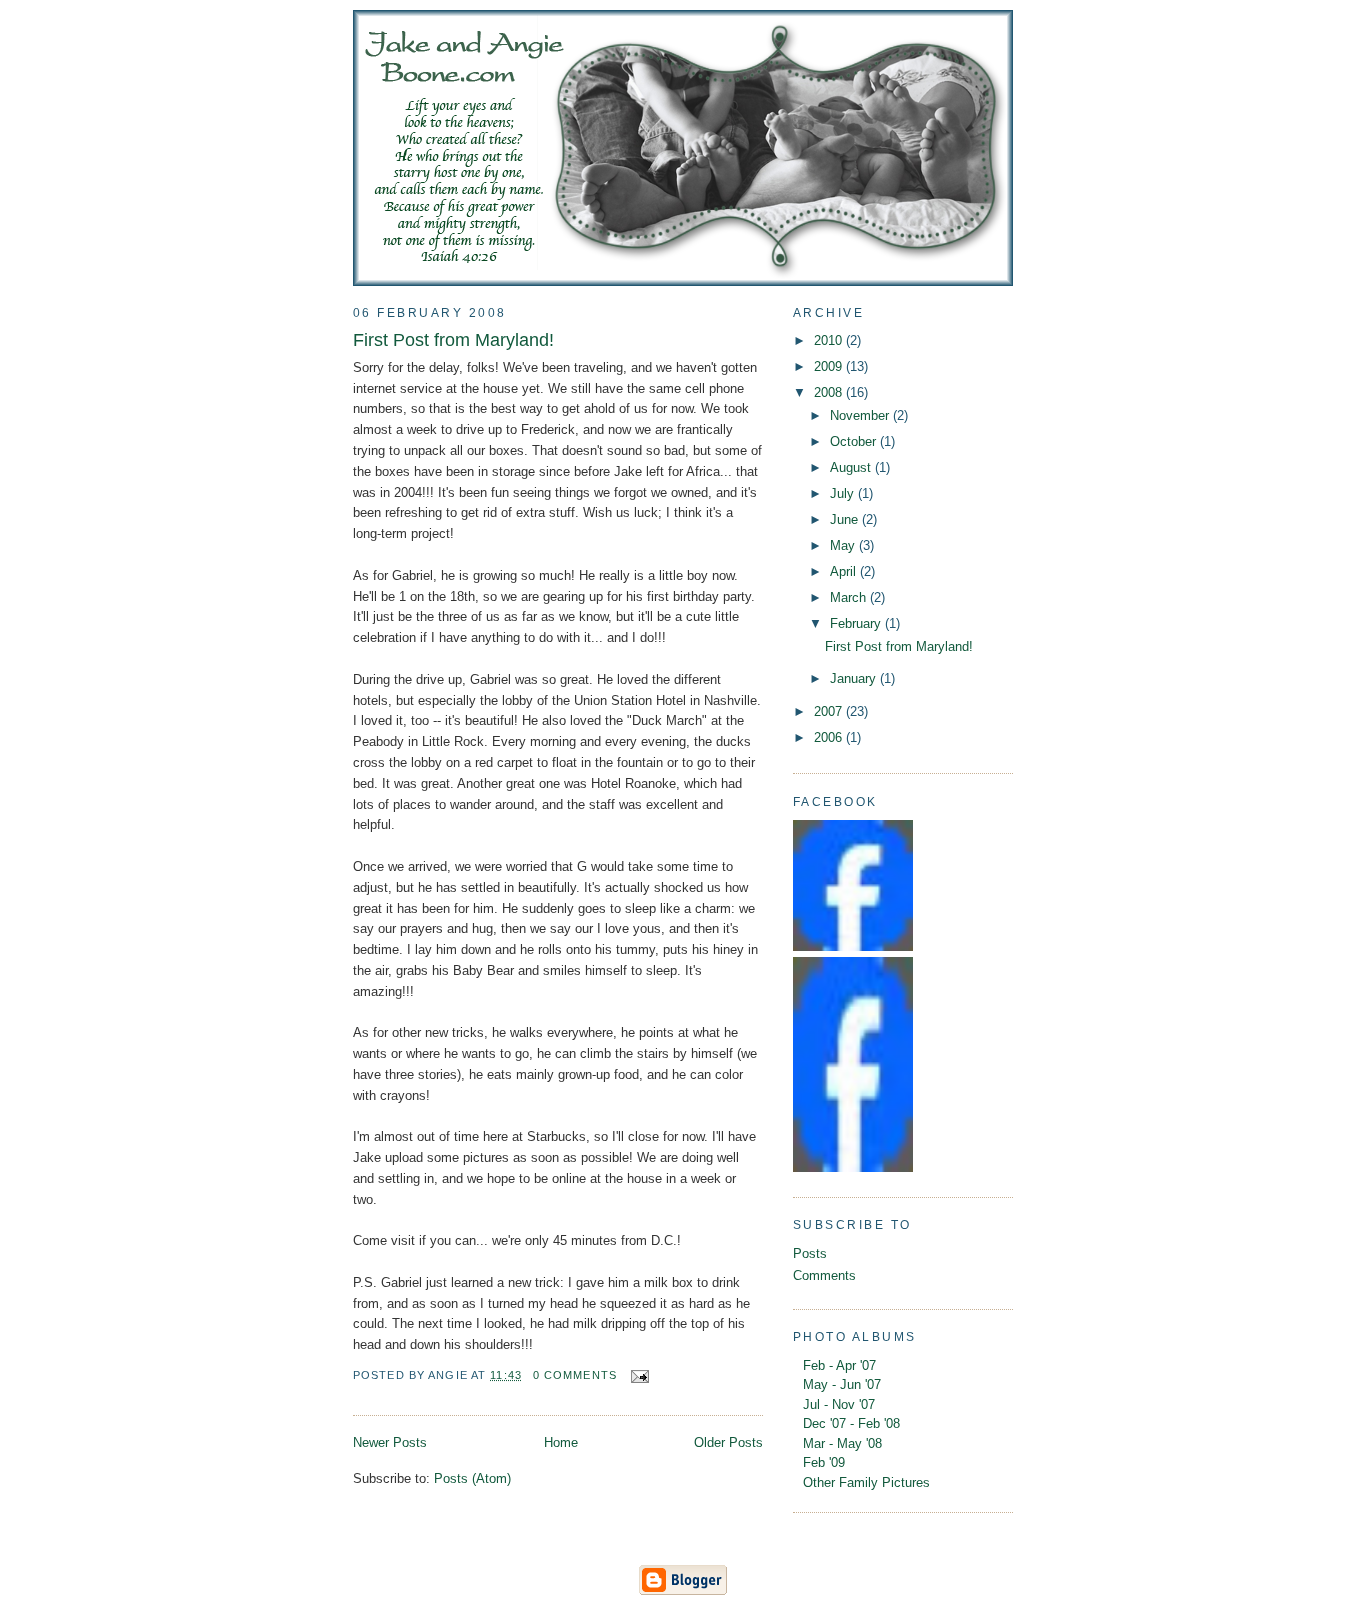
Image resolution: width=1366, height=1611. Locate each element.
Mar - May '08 (842, 1443)
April (845, 571)
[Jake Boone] (853, 946)
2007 (830, 711)
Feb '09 (824, 1462)
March (850, 597)
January (855, 678)
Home (561, 1442)
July (844, 493)
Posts (810, 1253)
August (852, 467)
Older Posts (728, 1442)
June (846, 519)
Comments (824, 1275)
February (857, 623)
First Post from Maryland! (453, 340)
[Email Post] (637, 1375)
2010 (830, 340)
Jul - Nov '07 (839, 1404)
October (855, 441)
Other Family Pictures (866, 1482)
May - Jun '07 (842, 1384)
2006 (830, 737)
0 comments (575, 1375)
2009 (830, 366)
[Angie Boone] (853, 1167)
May (844, 545)
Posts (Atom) (472, 1478)
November (861, 415)
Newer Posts (390, 1442)
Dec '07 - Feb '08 (851, 1423)
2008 (830, 392)
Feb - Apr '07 (839, 1365)
